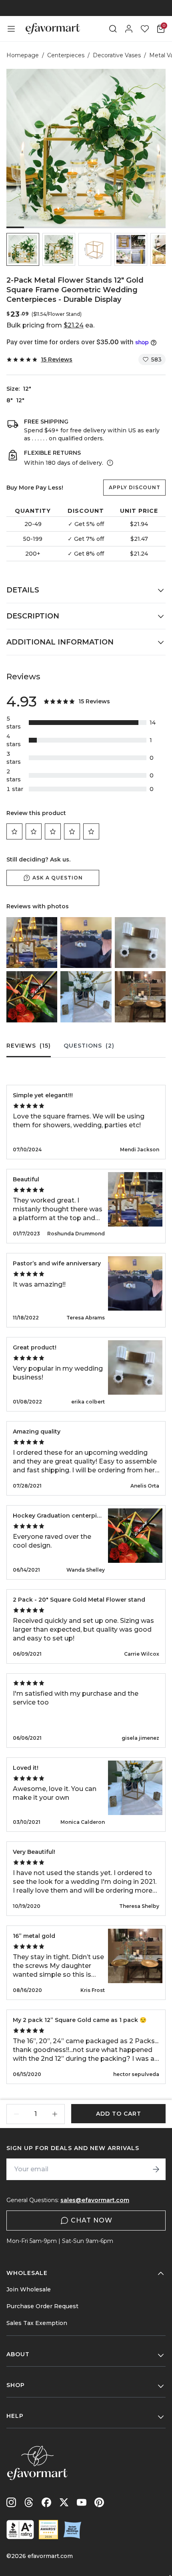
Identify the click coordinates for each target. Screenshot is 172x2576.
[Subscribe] (156, 2169)
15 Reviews (57, 359)
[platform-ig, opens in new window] (11, 2502)
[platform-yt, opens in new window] (82, 2502)
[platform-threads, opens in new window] (29, 2502)
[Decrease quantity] (16, 2114)
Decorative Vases (117, 55)
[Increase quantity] (55, 2114)
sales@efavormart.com (95, 2200)
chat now (92, 2220)
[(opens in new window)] (20, 2530)
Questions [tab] (89, 1046)
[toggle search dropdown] (113, 29)
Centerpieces (66, 55)
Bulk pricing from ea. (50, 325)
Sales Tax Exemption (37, 2323)
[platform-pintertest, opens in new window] (99, 2502)
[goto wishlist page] (145, 29)
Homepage (23, 55)
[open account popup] (129, 29)
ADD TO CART (119, 2114)
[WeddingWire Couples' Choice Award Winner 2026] (48, 2530)
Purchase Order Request (42, 2306)
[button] (23, 249)
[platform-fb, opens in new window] (46, 2502)
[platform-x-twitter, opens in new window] (64, 2502)
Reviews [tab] (29, 1046)
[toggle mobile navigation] (11, 29)
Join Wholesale (29, 2289)
